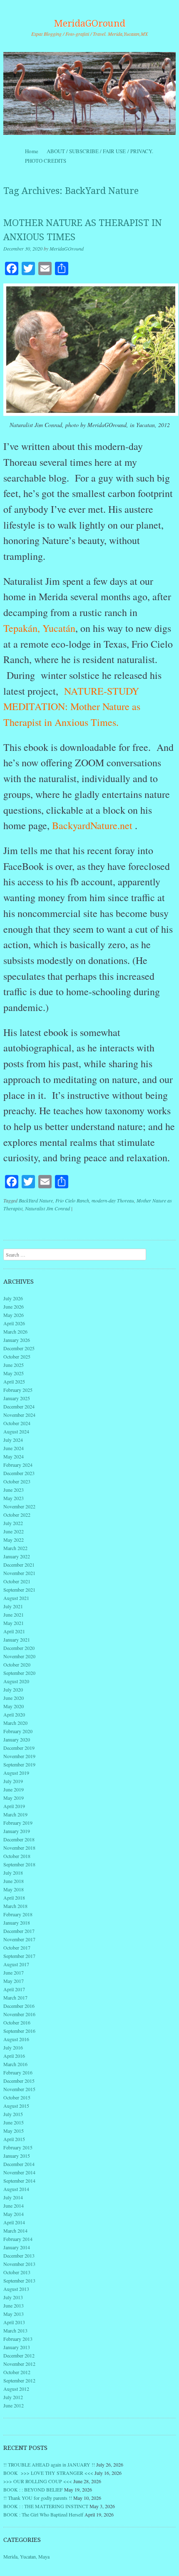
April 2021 (14, 1631)
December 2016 (19, 2006)
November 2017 (19, 1939)
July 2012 (13, 2397)
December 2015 (19, 2081)
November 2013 (19, 2264)
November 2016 (19, 2014)
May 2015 (14, 2131)
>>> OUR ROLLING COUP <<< (38, 2481)
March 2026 (15, 1331)
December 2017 (19, 1931)
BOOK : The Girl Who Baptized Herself (43, 2514)
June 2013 (14, 2305)
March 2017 (15, 1997)
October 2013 (17, 2272)
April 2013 (14, 2322)
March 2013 (15, 2330)
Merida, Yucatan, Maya (26, 2556)
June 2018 (14, 1881)
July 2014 (13, 2197)
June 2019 (14, 1789)
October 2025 (17, 1356)
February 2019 (18, 1823)
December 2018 (19, 1839)
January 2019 (17, 1831)
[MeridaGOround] (89, 93)
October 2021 (17, 1581)
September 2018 (19, 1864)
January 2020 (17, 1739)
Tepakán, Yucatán (39, 628)
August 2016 (16, 2039)
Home (32, 151)
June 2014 (14, 2206)
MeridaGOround (90, 24)
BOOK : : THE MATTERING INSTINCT (46, 2506)
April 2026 (14, 1323)
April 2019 (14, 1806)
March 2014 (15, 2231)
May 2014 (14, 2214)
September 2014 (19, 2181)
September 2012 (19, 2380)
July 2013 (13, 2297)
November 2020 (19, 1656)
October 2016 (17, 2022)
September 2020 (19, 1673)
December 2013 (19, 2256)
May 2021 (14, 1623)
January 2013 (17, 2347)
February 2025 (18, 1390)
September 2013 (19, 2280)
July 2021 (13, 1606)
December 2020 (19, 1648)
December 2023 (19, 1473)
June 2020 (14, 1698)
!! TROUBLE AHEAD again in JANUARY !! (49, 2464)
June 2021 (14, 1615)
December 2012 (19, 2355)
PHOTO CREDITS (46, 161)
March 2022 (15, 1548)
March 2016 (15, 2064)
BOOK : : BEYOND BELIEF (33, 2489)
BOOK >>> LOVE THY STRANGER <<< (48, 2473)
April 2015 (14, 2139)
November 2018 (19, 1848)
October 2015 (17, 2097)
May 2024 (14, 1456)
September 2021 (19, 1590)
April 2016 (14, 2056)
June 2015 (14, 2122)
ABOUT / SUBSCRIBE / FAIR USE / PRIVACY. (107, 151)
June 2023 (14, 1490)
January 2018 (17, 1923)
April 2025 (14, 1381)
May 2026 (14, 1315)
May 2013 (14, 2314)
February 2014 (18, 2239)
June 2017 (14, 1972)
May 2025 (14, 1373)
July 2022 (13, 1523)
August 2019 (16, 1773)
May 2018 (14, 1889)
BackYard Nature (36, 1200)
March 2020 (15, 1723)
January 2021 (17, 1639)
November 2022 (19, 1506)
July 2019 (13, 1781)
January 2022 (17, 1556)
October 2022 (17, 1515)
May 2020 (14, 1706)
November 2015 (19, 2089)
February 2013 (18, 2339)
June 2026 (14, 1307)
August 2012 (16, 2389)
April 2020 (14, 1714)
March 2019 (15, 1814)
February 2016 (18, 2072)
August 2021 (16, 1598)
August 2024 (16, 1431)
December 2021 (19, 1565)
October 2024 (17, 1423)
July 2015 (13, 2114)
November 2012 (19, 2364)
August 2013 (16, 2289)
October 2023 (17, 1481)
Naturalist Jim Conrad (47, 1208)
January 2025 (17, 1398)
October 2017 (17, 1948)
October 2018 (17, 1856)
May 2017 (14, 1981)
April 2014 (14, 2222)
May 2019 (14, 1798)
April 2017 (14, 1989)
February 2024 (18, 1465)
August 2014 (16, 2189)
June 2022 (14, 1531)
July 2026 (13, 1298)
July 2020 (13, 1689)
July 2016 (13, 2047)
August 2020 (16, 1681)
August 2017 (16, 1964)
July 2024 (13, 1440)
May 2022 (14, 1540)
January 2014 (17, 2247)
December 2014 (19, 2164)
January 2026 (17, 1340)
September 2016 (19, 2031)
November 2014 (19, 2172)
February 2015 (18, 2147)
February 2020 (18, 1731)
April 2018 (14, 1898)
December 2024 (19, 1406)
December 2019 (19, 1748)
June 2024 (14, 1448)
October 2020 (17, 1664)
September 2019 (19, 1764)
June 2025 (14, 1365)
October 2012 (17, 2372)
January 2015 (17, 2156)
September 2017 (19, 1956)
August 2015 (16, 2106)
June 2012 (14, 2405)
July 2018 (13, 1873)
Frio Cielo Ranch (72, 1200)
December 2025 (19, 1348)
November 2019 (19, 1756)
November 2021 (19, 1573)
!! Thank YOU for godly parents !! (38, 2498)
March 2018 (15, 1906)
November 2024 (19, 1415)
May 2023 (14, 1498)
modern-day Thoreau (113, 1200)
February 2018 (18, 1914)
